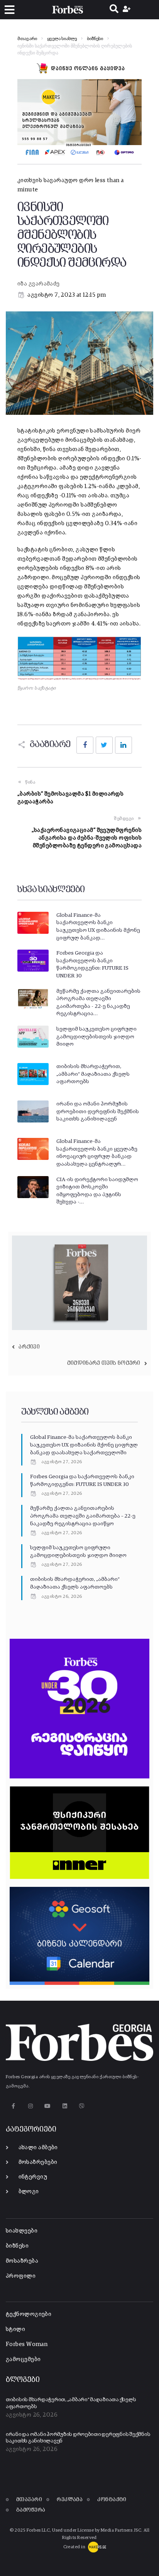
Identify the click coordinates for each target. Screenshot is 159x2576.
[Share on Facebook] (85, 745)
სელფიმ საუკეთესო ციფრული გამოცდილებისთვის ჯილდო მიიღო (96, 1037)
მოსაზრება (22, 2261)
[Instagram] (30, 2106)
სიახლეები (22, 2231)
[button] (9, 10)
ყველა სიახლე (62, 39)
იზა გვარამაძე (39, 284)
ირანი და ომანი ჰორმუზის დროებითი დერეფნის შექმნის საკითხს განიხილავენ (98, 1111)
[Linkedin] (65, 2106)
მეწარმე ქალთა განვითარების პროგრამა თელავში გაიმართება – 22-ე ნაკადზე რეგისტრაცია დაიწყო (83, 1516)
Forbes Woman (27, 2344)
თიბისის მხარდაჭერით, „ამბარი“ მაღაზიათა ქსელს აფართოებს (93, 1074)
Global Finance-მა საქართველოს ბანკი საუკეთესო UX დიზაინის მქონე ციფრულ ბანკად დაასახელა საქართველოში (84, 1445)
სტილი (15, 2329)
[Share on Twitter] (104, 745)
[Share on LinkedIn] (123, 745)
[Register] (128, 10)
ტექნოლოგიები (29, 2314)
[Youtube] (48, 2106)
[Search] (114, 10)
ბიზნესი (95, 39)
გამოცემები (23, 2359)
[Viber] (82, 2106)
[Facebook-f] (13, 2106)
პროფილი (21, 2276)
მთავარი (27, 39)
